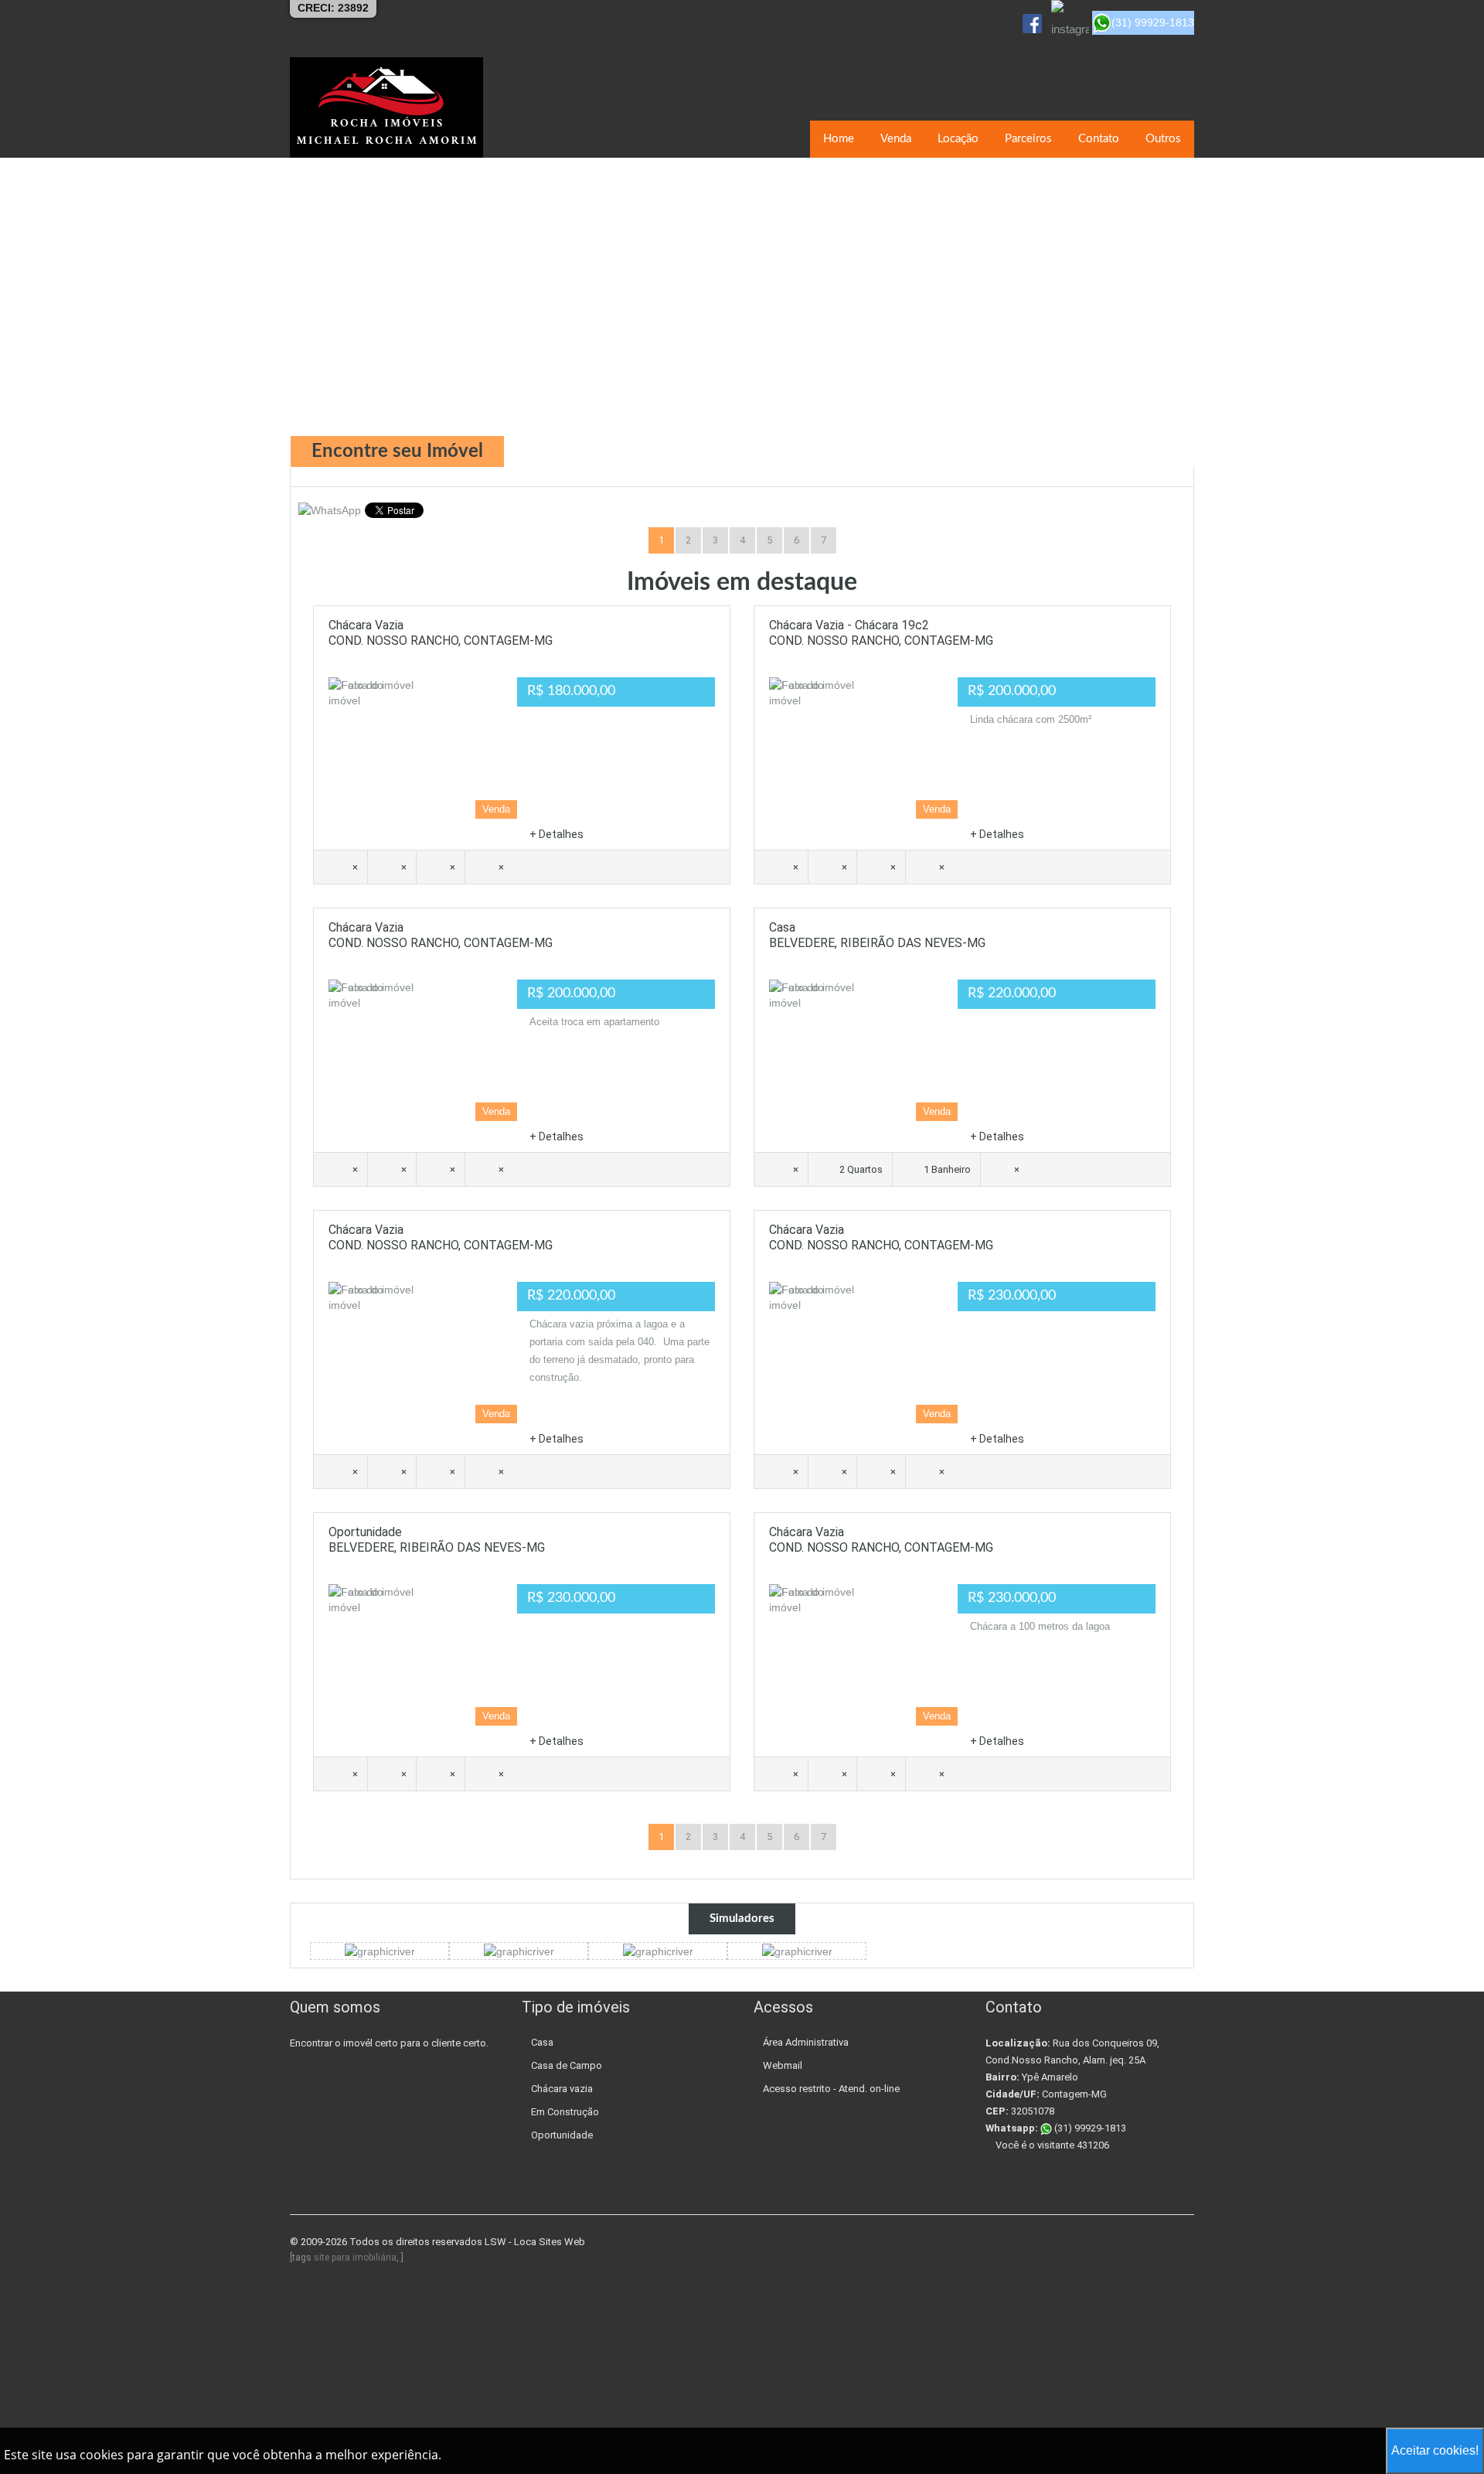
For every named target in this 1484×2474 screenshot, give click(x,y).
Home (839, 139)
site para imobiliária (355, 2258)
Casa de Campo (567, 2065)
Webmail (783, 2065)
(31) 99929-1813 (1089, 2128)
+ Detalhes (556, 834)
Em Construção (565, 2112)
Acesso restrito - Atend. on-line (831, 2089)
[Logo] (386, 107)
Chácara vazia (562, 2089)
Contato (1099, 139)
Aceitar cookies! (1435, 2450)
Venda (896, 139)
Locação (958, 139)
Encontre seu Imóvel (397, 452)
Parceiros (1028, 139)
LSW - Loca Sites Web (535, 2242)
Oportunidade (562, 2135)
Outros (1163, 139)
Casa (542, 2042)
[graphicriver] (380, 1951)
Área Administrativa (806, 2042)
